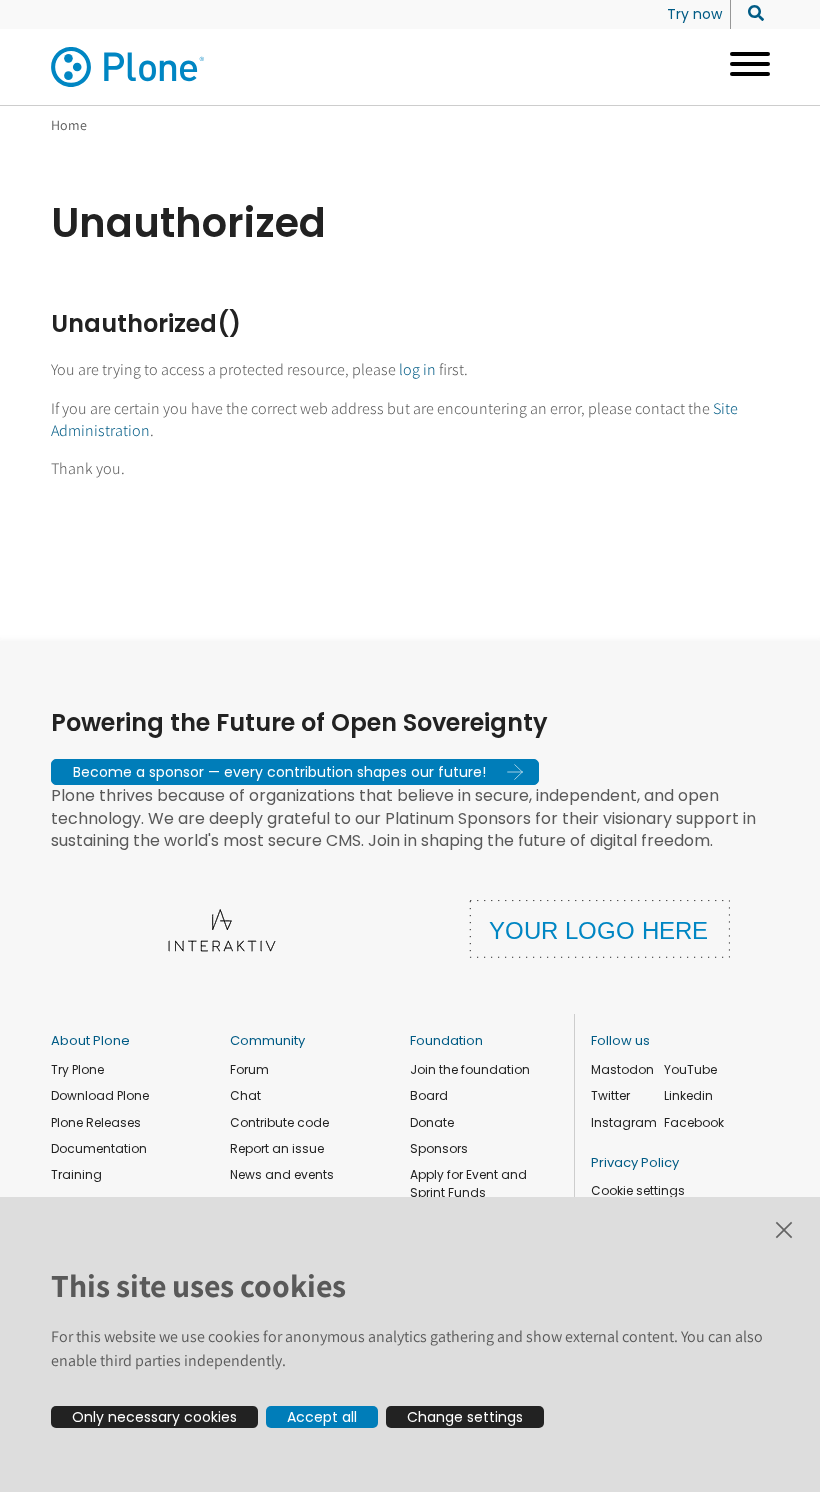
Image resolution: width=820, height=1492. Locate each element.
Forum (249, 1069)
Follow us (620, 1040)
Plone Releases (96, 1122)
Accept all (322, 1417)
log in (417, 369)
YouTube (690, 1069)
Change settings (465, 1417)
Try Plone (77, 1069)
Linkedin (688, 1095)
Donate (432, 1122)
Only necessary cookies (154, 1417)
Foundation (446, 1040)
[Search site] (750, 14)
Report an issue (277, 1148)
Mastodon (622, 1069)
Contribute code (279, 1122)
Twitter (610, 1095)
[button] (295, 772)
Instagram (624, 1122)
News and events (282, 1174)
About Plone (90, 1040)
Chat (245, 1095)
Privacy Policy (635, 1162)
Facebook (694, 1122)
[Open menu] (742, 67)
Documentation (99, 1148)
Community (267, 1040)
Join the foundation (470, 1069)
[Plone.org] (129, 67)
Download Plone (100, 1095)
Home (69, 125)
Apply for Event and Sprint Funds (468, 1183)
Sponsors (439, 1148)
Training (76, 1174)
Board (429, 1095)
